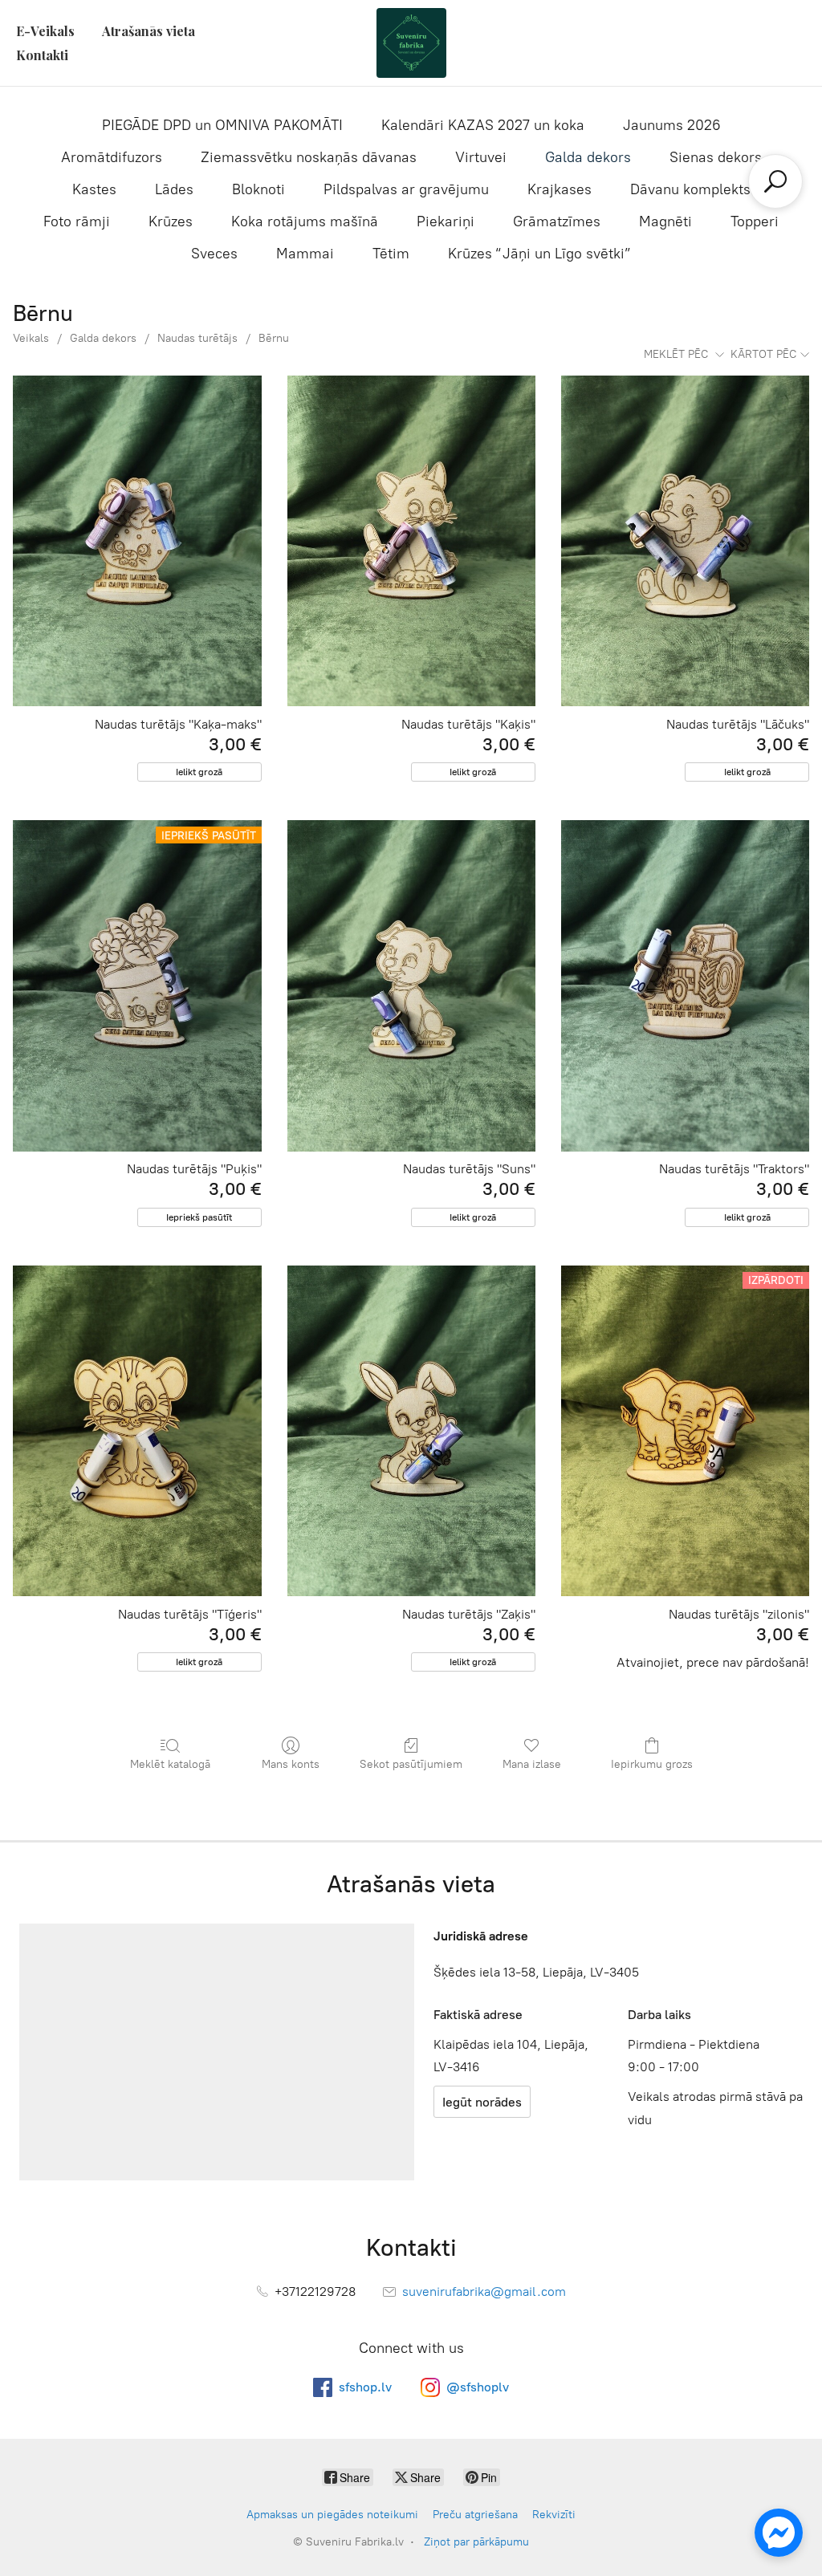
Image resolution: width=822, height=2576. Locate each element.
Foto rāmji (77, 221)
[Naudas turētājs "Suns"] (411, 985)
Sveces (214, 254)
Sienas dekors (716, 157)
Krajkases (560, 189)
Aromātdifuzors (112, 157)
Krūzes (171, 221)
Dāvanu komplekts (690, 189)
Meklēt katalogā (170, 1764)
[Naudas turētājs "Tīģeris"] (137, 1431)
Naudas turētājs (197, 338)
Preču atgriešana (475, 2515)
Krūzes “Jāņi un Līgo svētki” (539, 254)
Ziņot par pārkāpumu (476, 2542)
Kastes (94, 189)
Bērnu (274, 338)
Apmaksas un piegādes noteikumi (332, 2515)
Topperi (755, 221)
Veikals (31, 338)
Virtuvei (481, 157)
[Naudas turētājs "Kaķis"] (411, 541)
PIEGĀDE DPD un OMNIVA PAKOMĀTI (222, 125)
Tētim (391, 254)
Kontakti (42, 55)
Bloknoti (258, 189)
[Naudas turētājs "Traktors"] (685, 985)
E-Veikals (45, 31)
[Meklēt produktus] (775, 181)
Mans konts (291, 1764)
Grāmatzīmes (557, 221)
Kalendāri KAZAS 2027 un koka (483, 125)
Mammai (305, 254)
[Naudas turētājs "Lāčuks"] (685, 541)
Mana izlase (532, 1764)
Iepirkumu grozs (652, 1764)
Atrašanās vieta (149, 31)
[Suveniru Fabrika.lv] (411, 43)
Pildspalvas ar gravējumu (406, 189)
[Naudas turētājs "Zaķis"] (411, 1431)
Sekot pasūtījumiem (411, 1764)
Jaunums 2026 (672, 125)
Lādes (174, 189)
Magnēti (665, 221)
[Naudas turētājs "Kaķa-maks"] (137, 541)
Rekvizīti (554, 2515)
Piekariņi (446, 221)
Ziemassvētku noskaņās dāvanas (309, 157)
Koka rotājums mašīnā (305, 221)
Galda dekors (588, 157)
